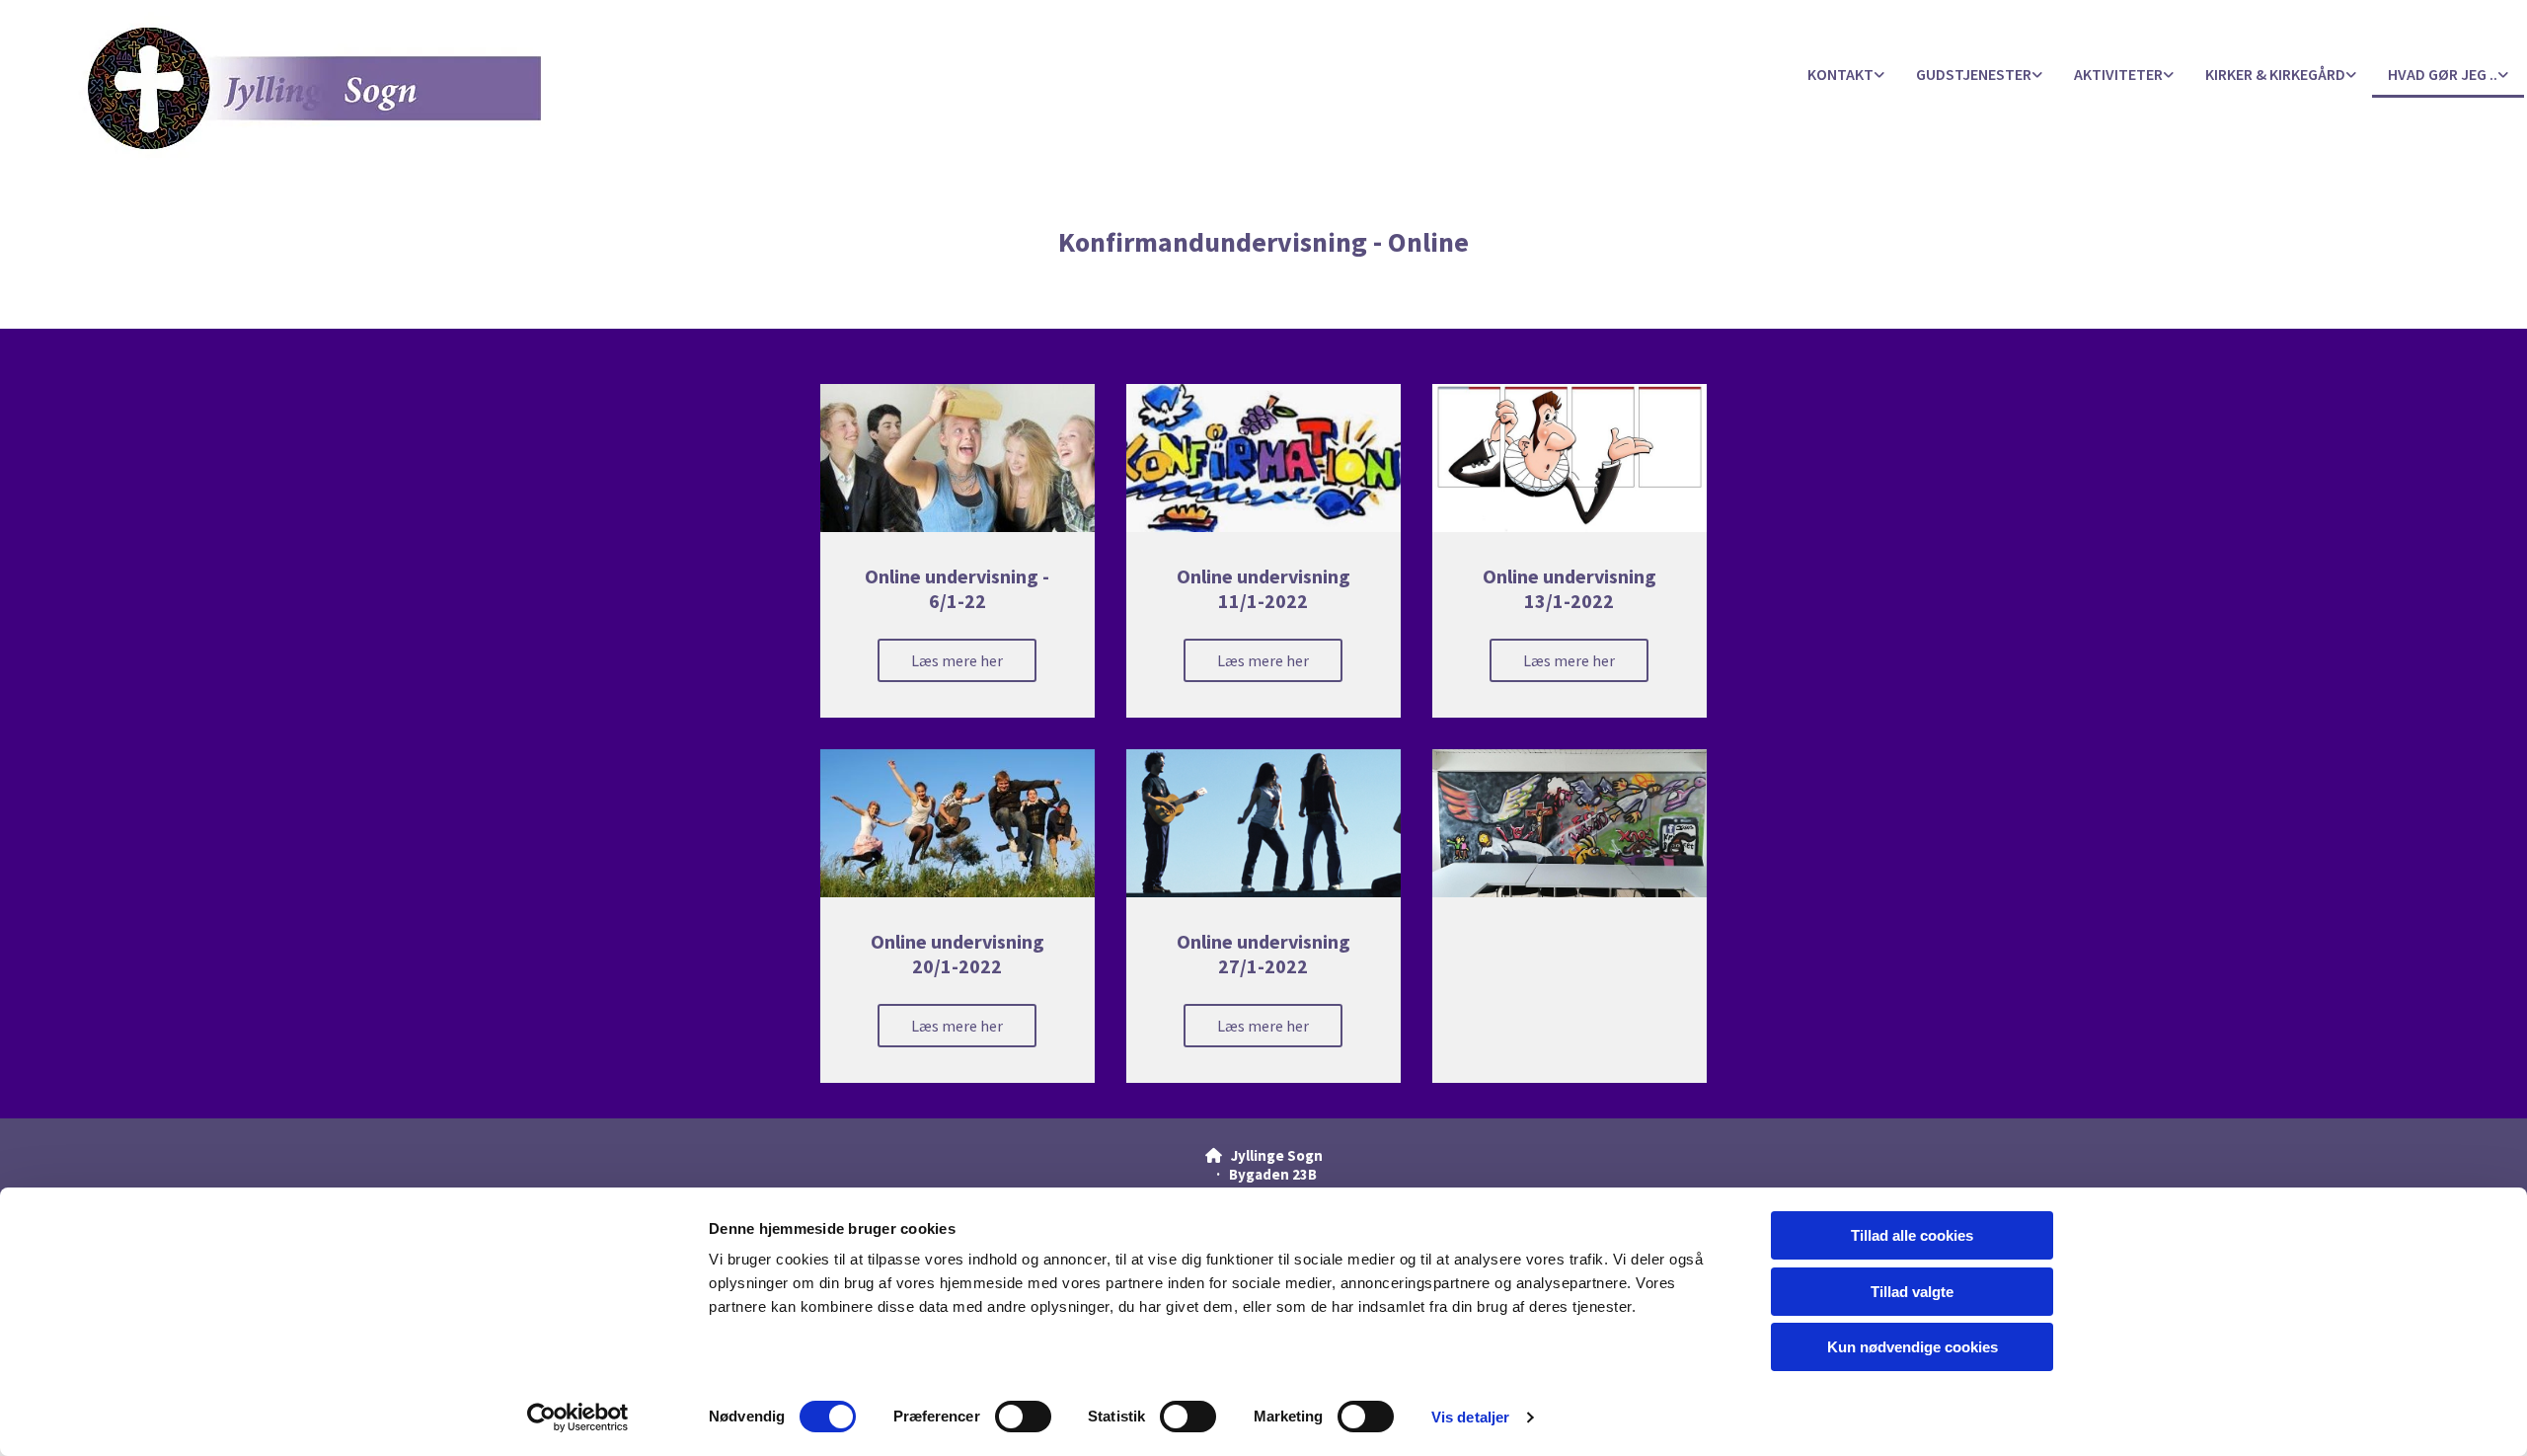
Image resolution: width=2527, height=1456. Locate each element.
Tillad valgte (1912, 1292)
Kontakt (1840, 74)
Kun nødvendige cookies (1913, 1347)
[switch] (1023, 1417)
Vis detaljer (1470, 1417)
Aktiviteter (2118, 74)
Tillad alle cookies (1912, 1235)
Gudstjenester (1974, 74)
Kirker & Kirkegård (2275, 74)
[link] (1846, 76)
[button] (957, 660)
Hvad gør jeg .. (2443, 74)
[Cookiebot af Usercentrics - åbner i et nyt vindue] (578, 1418)
